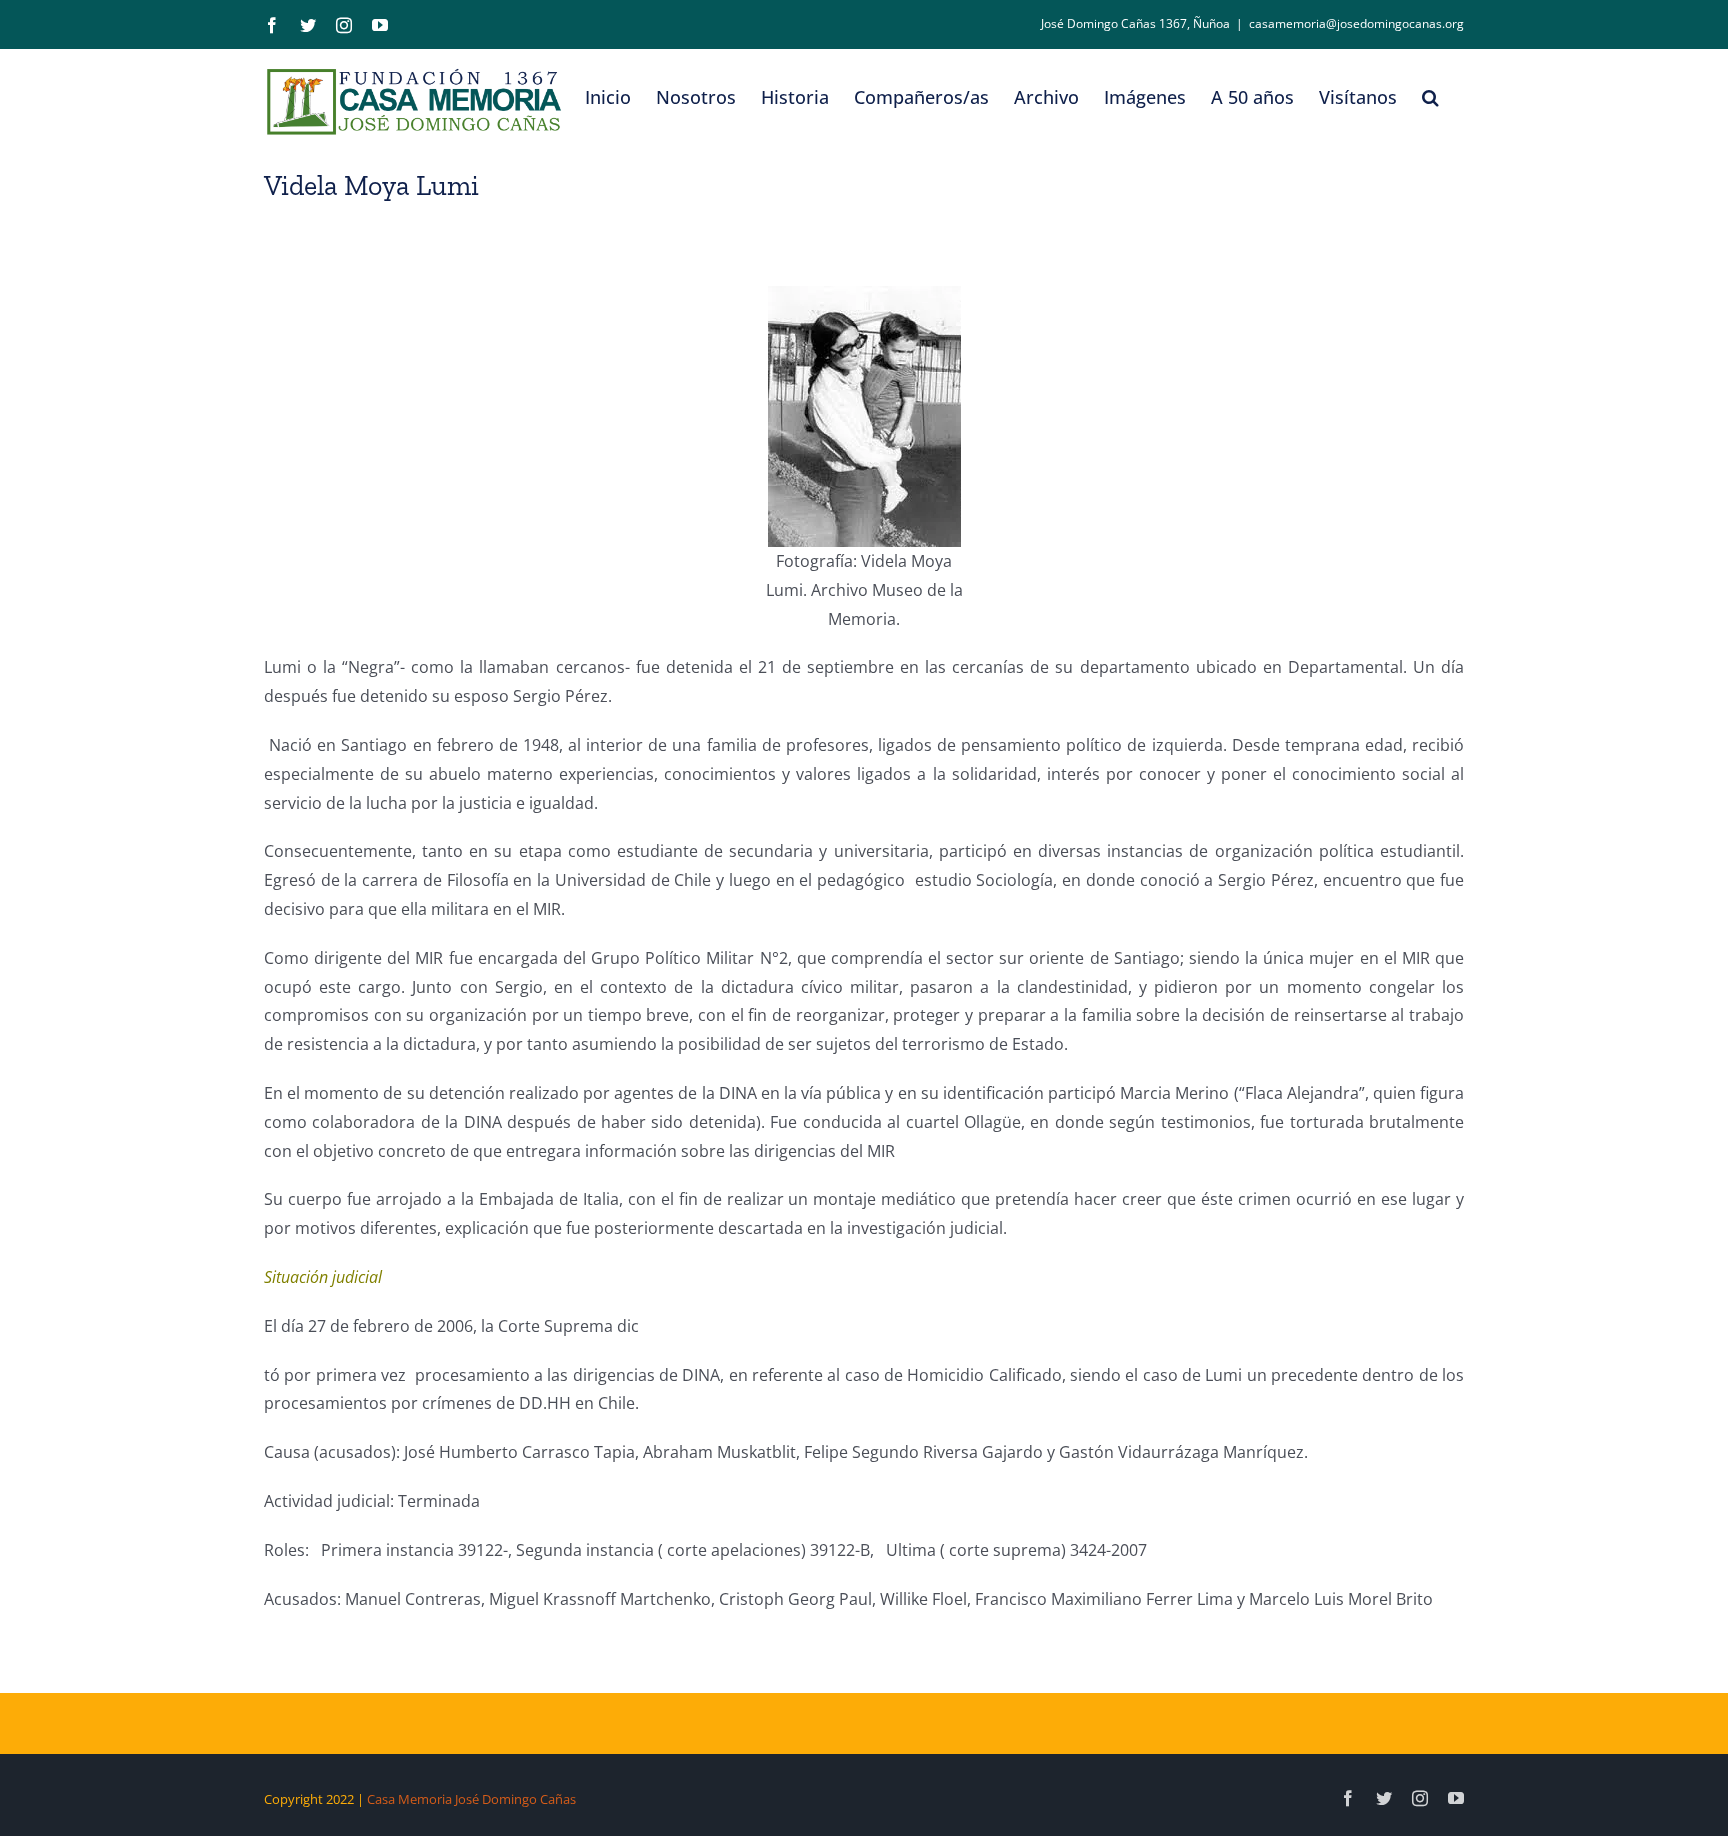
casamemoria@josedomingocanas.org (1356, 23)
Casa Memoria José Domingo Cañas (471, 1799)
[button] (1430, 97)
